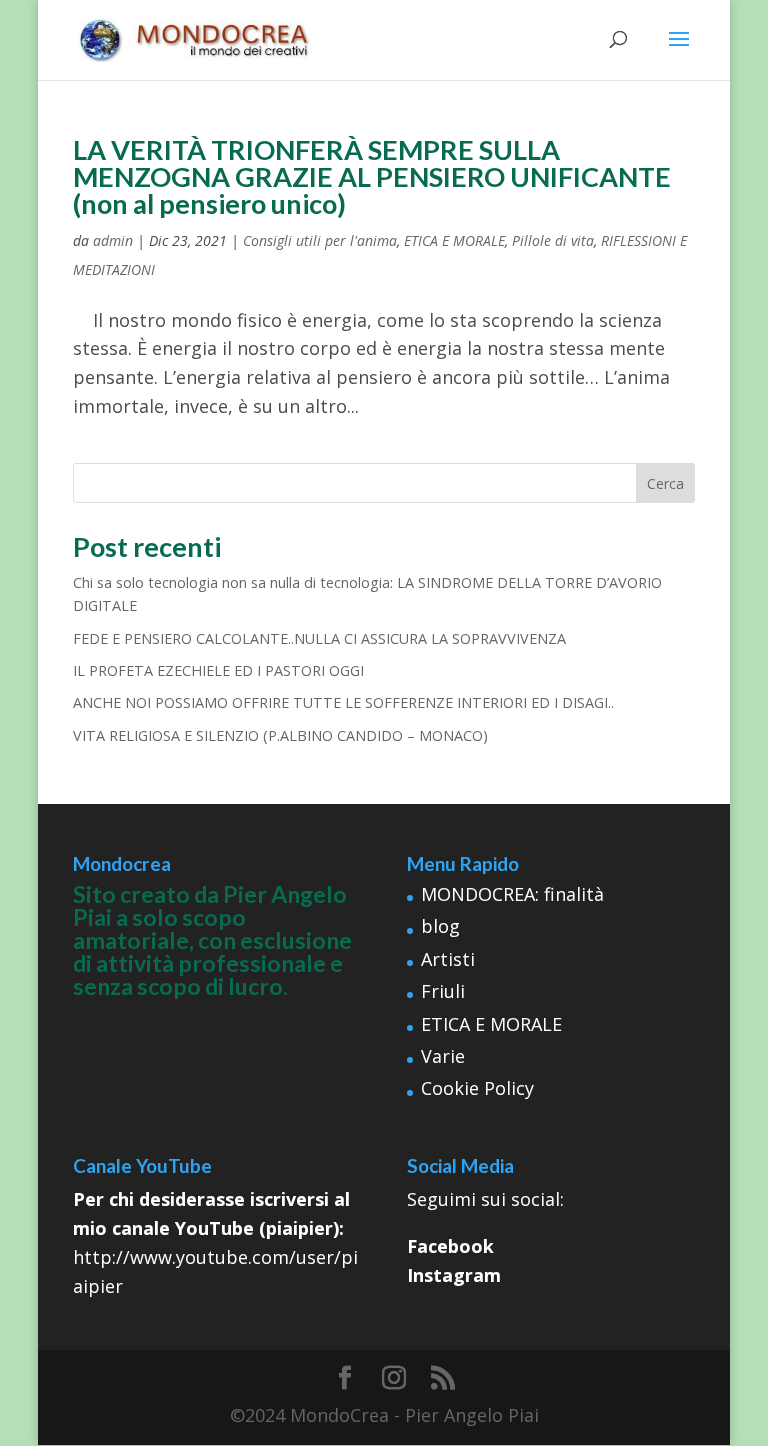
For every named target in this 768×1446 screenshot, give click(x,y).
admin (113, 240)
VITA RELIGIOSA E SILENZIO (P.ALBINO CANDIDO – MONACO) (280, 735)
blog (440, 926)
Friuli (443, 991)
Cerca (665, 483)
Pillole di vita (553, 240)
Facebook (450, 1246)
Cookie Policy (477, 1088)
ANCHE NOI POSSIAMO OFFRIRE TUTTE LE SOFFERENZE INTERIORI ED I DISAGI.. (343, 702)
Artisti (448, 959)
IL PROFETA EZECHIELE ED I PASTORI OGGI (218, 670)
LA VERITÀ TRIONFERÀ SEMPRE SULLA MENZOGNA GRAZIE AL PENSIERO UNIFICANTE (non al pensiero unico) (372, 176)
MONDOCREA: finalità (512, 894)
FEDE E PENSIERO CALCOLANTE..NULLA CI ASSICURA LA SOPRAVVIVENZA (319, 638)
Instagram (454, 1275)
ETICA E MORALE (454, 240)
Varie (443, 1056)
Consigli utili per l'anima (320, 240)
